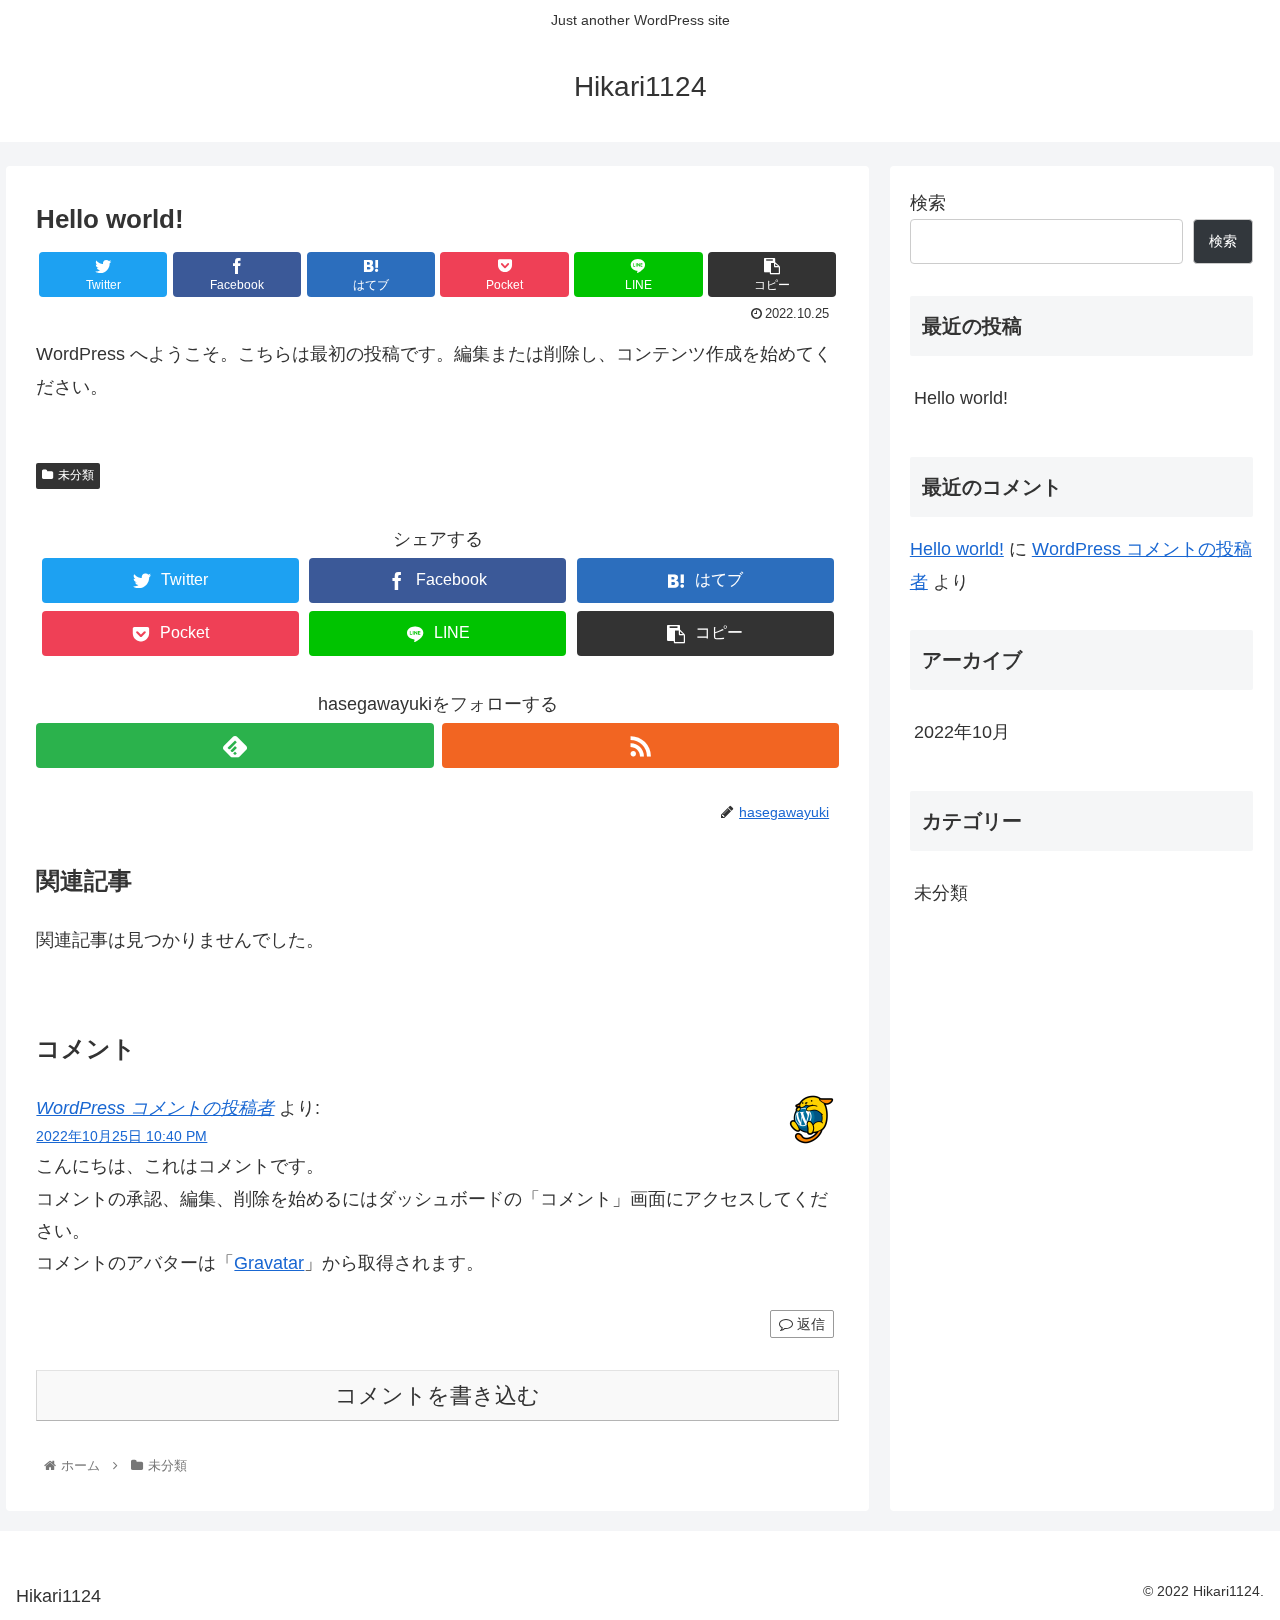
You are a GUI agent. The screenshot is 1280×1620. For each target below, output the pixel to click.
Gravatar (269, 1263)
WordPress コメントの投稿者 (155, 1108)
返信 (809, 1324)
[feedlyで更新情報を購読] (234, 745)
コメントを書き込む (437, 1395)
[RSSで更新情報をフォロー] (640, 745)
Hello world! (961, 398)
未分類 (76, 475)
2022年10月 (962, 732)
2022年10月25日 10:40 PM (121, 1136)
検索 (928, 203)
